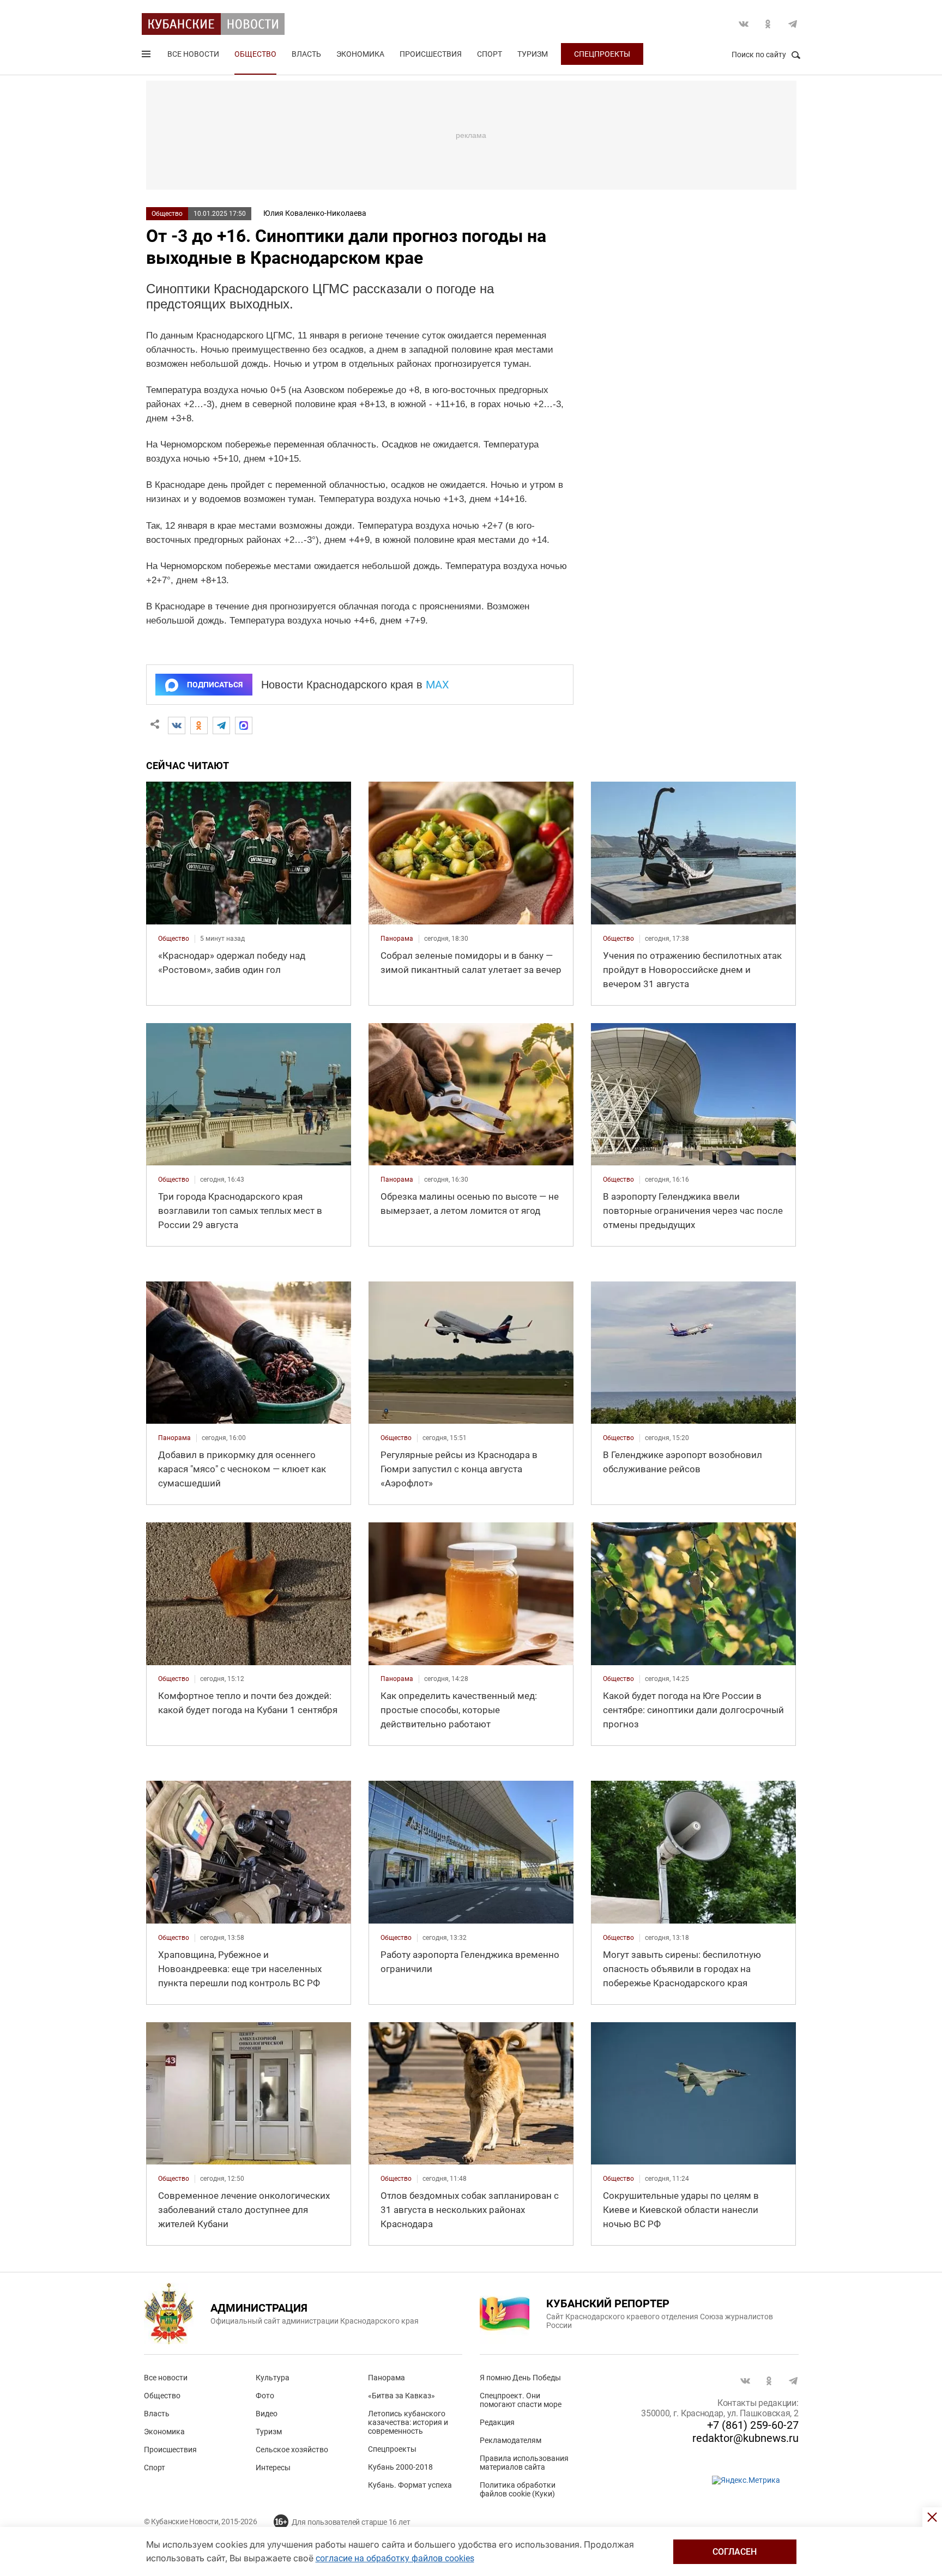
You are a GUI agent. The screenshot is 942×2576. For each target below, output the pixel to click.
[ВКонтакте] (177, 725)
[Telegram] (221, 725)
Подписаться (215, 685)
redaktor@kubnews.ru (745, 2438)
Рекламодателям (511, 2440)
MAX (437, 685)
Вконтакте (744, 24)
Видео (267, 2414)
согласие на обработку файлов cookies (395, 2558)
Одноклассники (768, 24)
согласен (735, 2552)
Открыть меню (147, 56)
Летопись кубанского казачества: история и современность (408, 2422)
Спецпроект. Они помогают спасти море (521, 2400)
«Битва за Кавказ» (401, 2396)
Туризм (533, 54)
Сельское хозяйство (292, 2450)
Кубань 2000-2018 (400, 2467)
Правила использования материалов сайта (524, 2463)
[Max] (244, 725)
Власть (306, 54)
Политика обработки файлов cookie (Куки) (518, 2489)
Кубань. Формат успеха (410, 2485)
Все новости (193, 54)
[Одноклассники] (199, 725)
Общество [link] (174, 939)
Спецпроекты (602, 54)
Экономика (360, 54)
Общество (255, 54)
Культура (273, 2378)
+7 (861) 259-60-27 (753, 2425)
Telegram (793, 24)
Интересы (273, 2468)
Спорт (490, 54)
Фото (265, 2396)
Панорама (387, 2378)
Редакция (497, 2422)
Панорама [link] (397, 939)
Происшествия (431, 54)
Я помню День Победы (520, 2378)
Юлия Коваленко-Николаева (315, 213)
